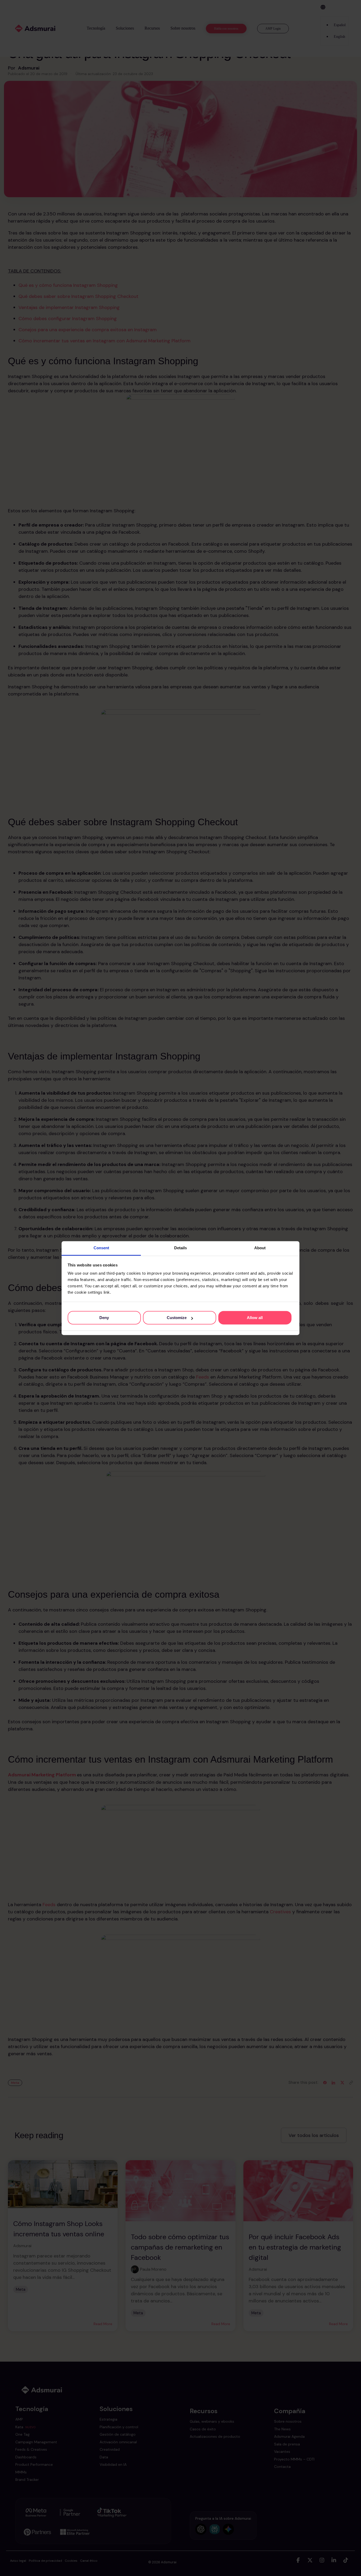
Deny (104, 1318)
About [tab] (260, 1248)
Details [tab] (181, 1248)
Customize (177, 1318)
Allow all (255, 1318)
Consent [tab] (101, 1248)
